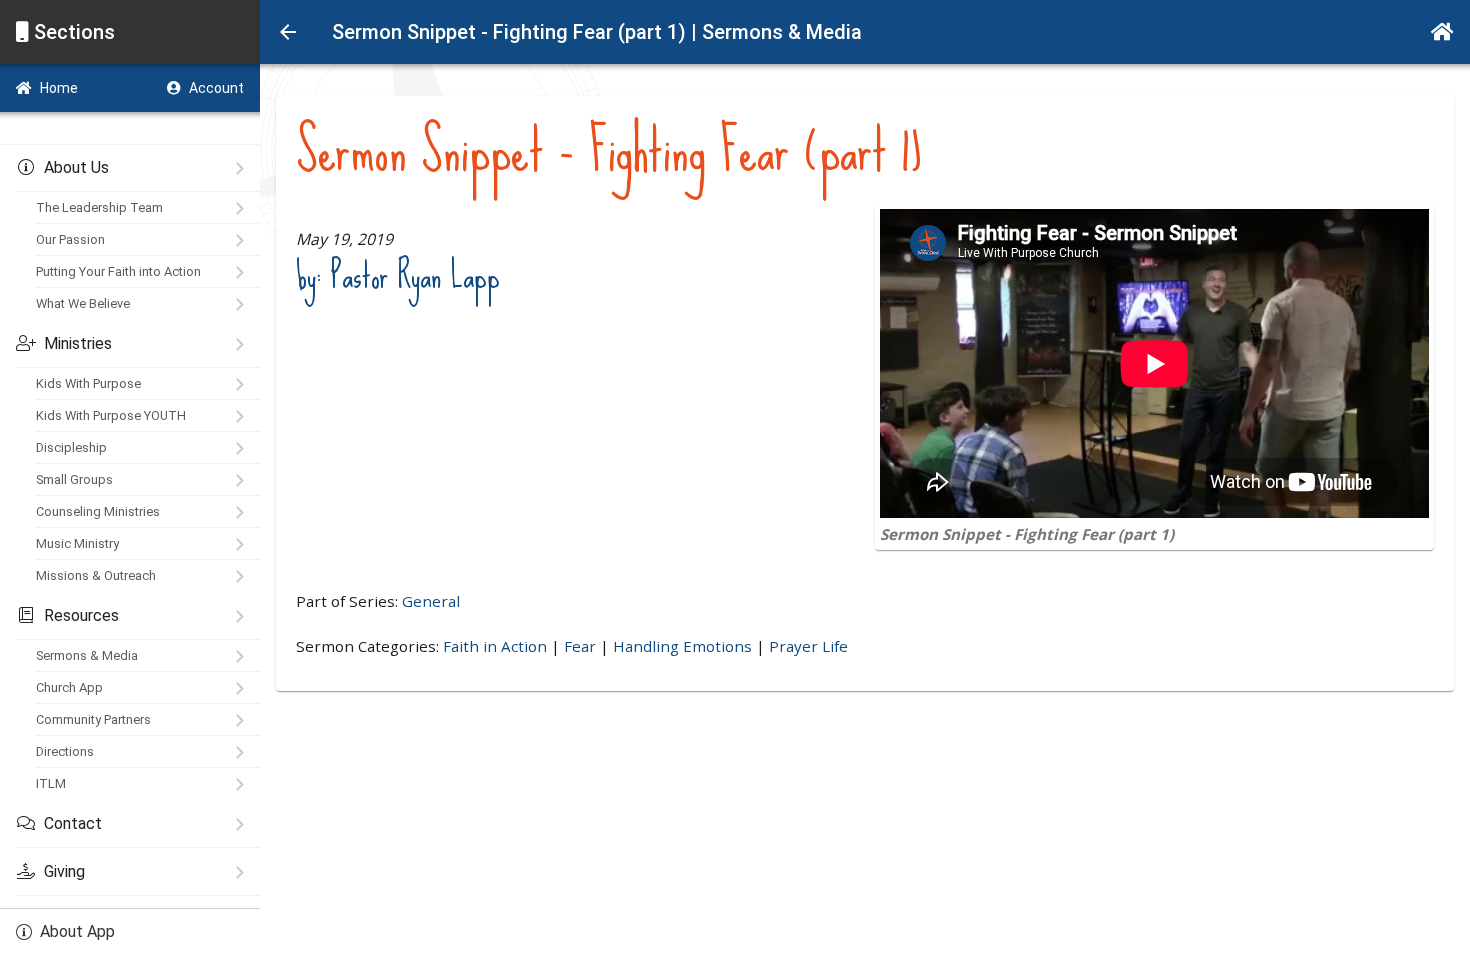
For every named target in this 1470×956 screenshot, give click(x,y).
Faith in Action (495, 646)
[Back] (288, 32)
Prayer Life (808, 646)
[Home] (1442, 32)
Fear (580, 646)
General (431, 601)
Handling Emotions (682, 646)
